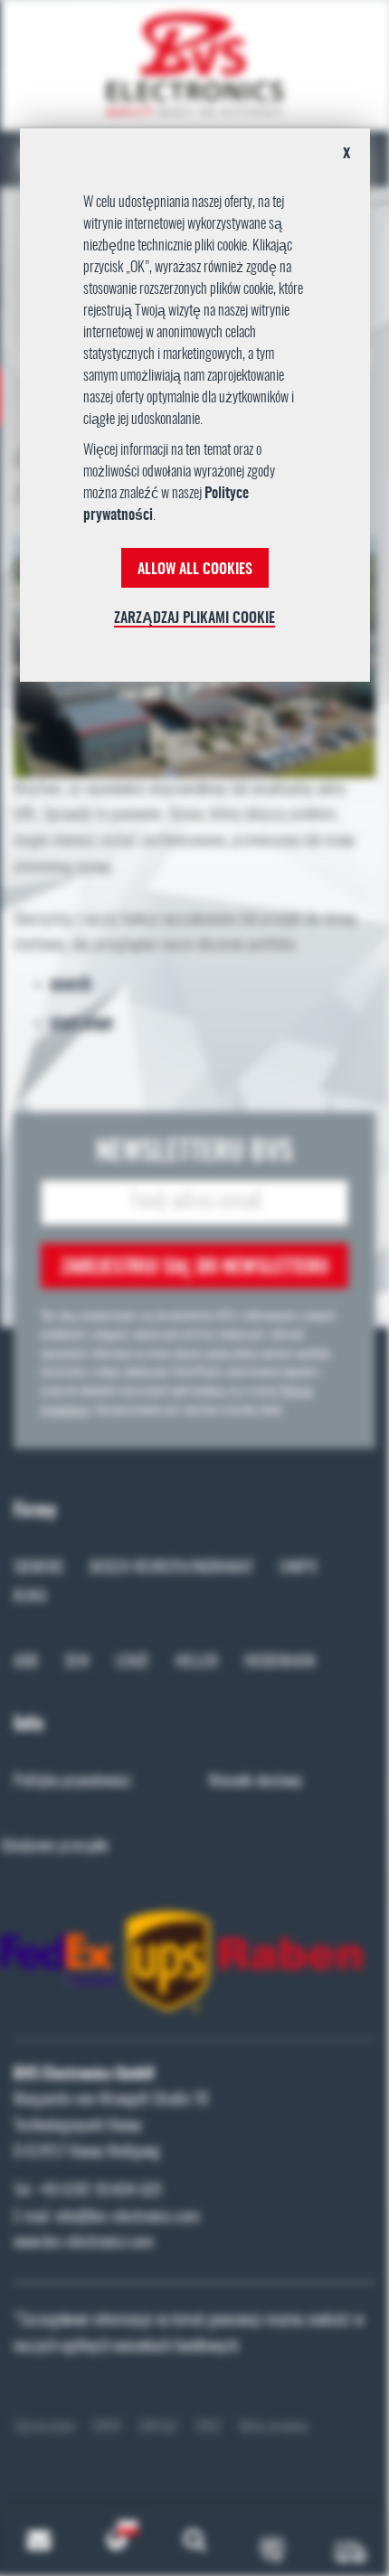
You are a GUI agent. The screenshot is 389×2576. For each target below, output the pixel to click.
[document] (195, 411)
